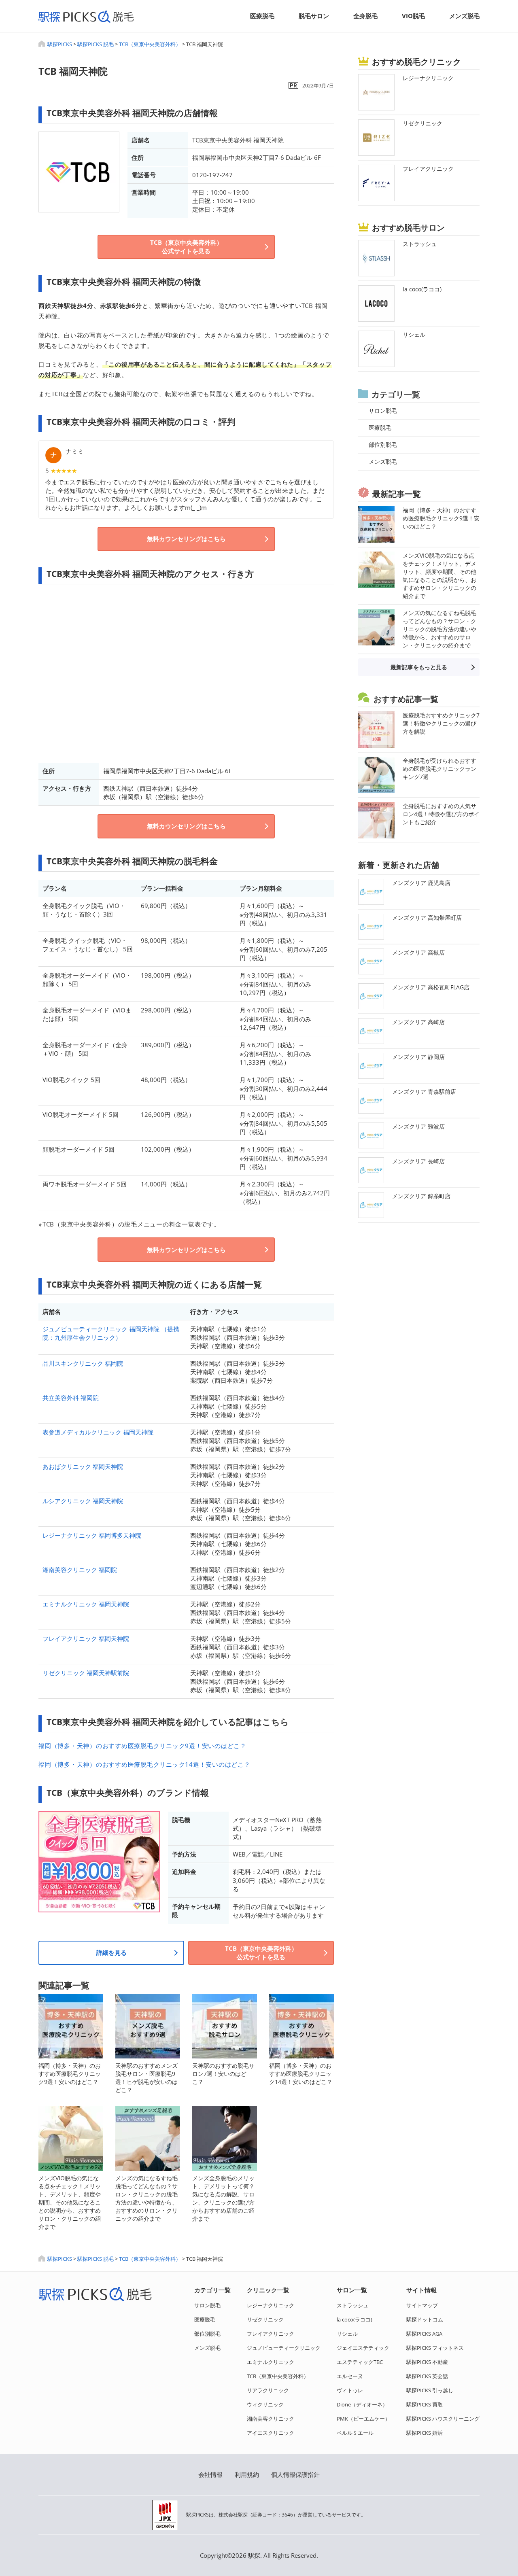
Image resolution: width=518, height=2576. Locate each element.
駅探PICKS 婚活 (425, 2433)
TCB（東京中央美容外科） (150, 44)
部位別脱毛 (207, 2334)
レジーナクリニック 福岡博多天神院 (92, 1535)
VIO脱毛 (413, 16)
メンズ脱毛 (464, 16)
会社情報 (210, 2474)
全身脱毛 (365, 16)
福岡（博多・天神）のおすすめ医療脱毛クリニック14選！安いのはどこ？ (144, 1764)
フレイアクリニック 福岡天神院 (86, 1638)
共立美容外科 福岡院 (71, 1398)
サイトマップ (422, 2305)
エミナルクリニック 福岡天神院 (86, 1604)
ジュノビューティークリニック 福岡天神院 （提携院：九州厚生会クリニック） (111, 1333)
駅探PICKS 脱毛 (96, 44)
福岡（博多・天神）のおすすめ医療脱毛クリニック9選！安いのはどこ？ (142, 1746)
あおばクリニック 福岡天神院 (83, 1466)
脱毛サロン (314, 16)
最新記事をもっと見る (419, 667)
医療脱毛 (262, 16)
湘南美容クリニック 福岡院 (80, 1570)
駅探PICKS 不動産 (427, 2362)
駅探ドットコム (425, 2319)
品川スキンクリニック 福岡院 (83, 1363)
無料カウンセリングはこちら (186, 539)
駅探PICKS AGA (424, 2334)
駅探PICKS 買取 (425, 2404)
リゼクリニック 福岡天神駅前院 (86, 1673)
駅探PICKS (60, 44)
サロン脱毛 (207, 2305)
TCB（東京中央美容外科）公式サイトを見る (186, 247)
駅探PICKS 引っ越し (430, 2390)
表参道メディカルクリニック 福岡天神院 (98, 1432)
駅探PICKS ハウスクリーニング (443, 2419)
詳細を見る (111, 1952)
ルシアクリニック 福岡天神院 (83, 1501)
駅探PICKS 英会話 (427, 2376)
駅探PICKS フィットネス (435, 2348)
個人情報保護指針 (295, 2474)
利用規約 (247, 2474)
